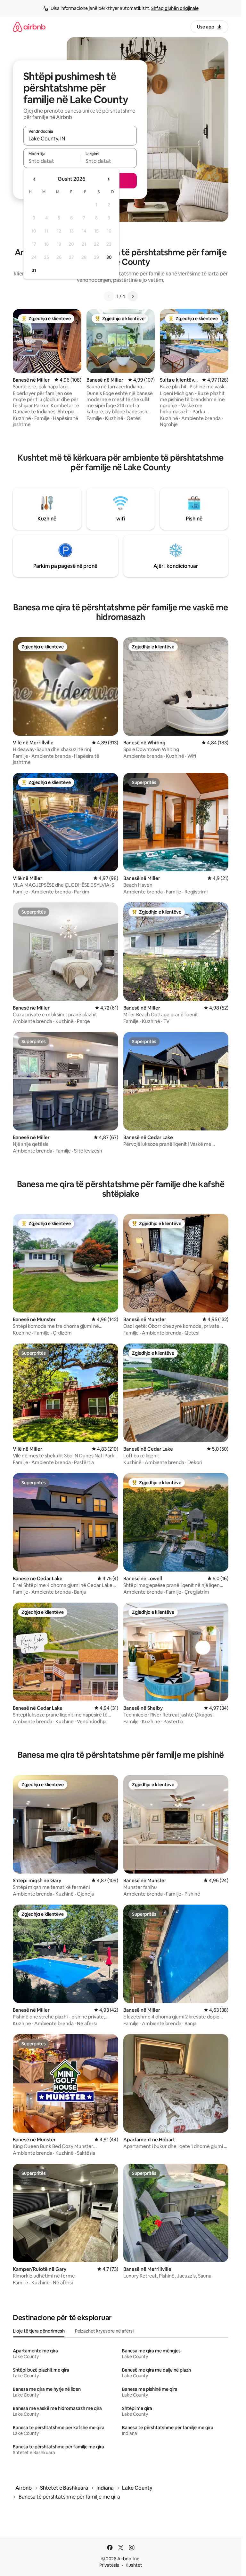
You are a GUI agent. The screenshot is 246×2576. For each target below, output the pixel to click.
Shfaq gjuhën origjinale (175, 8)
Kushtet (134, 2565)
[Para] (133, 296)
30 (109, 257)
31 (34, 270)
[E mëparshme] (109, 296)
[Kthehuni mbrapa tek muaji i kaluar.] (35, 179)
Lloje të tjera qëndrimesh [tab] (39, 2331)
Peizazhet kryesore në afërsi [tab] (104, 2331)
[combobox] (80, 139)
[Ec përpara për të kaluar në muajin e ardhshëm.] (108, 179)
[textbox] (52, 161)
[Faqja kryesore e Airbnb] (29, 27)
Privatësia (109, 2565)
